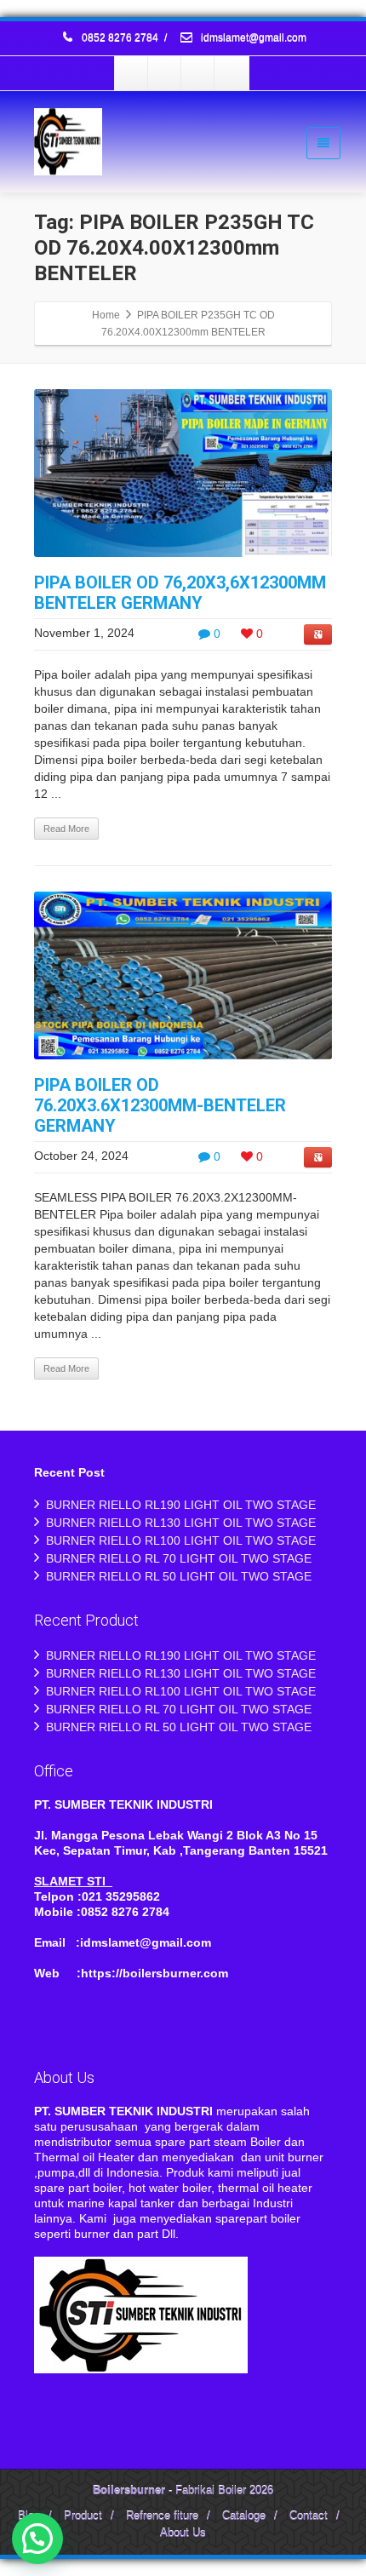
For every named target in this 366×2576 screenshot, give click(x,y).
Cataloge (244, 2516)
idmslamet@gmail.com (252, 38)
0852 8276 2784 (120, 38)
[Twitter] (165, 73)
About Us (183, 2533)
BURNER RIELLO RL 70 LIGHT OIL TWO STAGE (179, 1558)
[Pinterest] (232, 73)
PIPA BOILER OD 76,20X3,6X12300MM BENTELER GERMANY (180, 593)
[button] (37, 2539)
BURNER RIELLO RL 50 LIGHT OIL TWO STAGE (179, 1576)
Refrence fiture (162, 2516)
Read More (66, 829)
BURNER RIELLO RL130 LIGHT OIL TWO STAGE (181, 1523)
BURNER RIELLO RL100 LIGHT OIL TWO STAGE (181, 1540)
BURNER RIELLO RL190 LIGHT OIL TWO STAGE (181, 1505)
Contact (309, 2516)
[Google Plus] (198, 73)
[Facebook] (132, 73)
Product (83, 2516)
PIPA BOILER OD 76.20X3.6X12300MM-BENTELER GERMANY (160, 1105)
